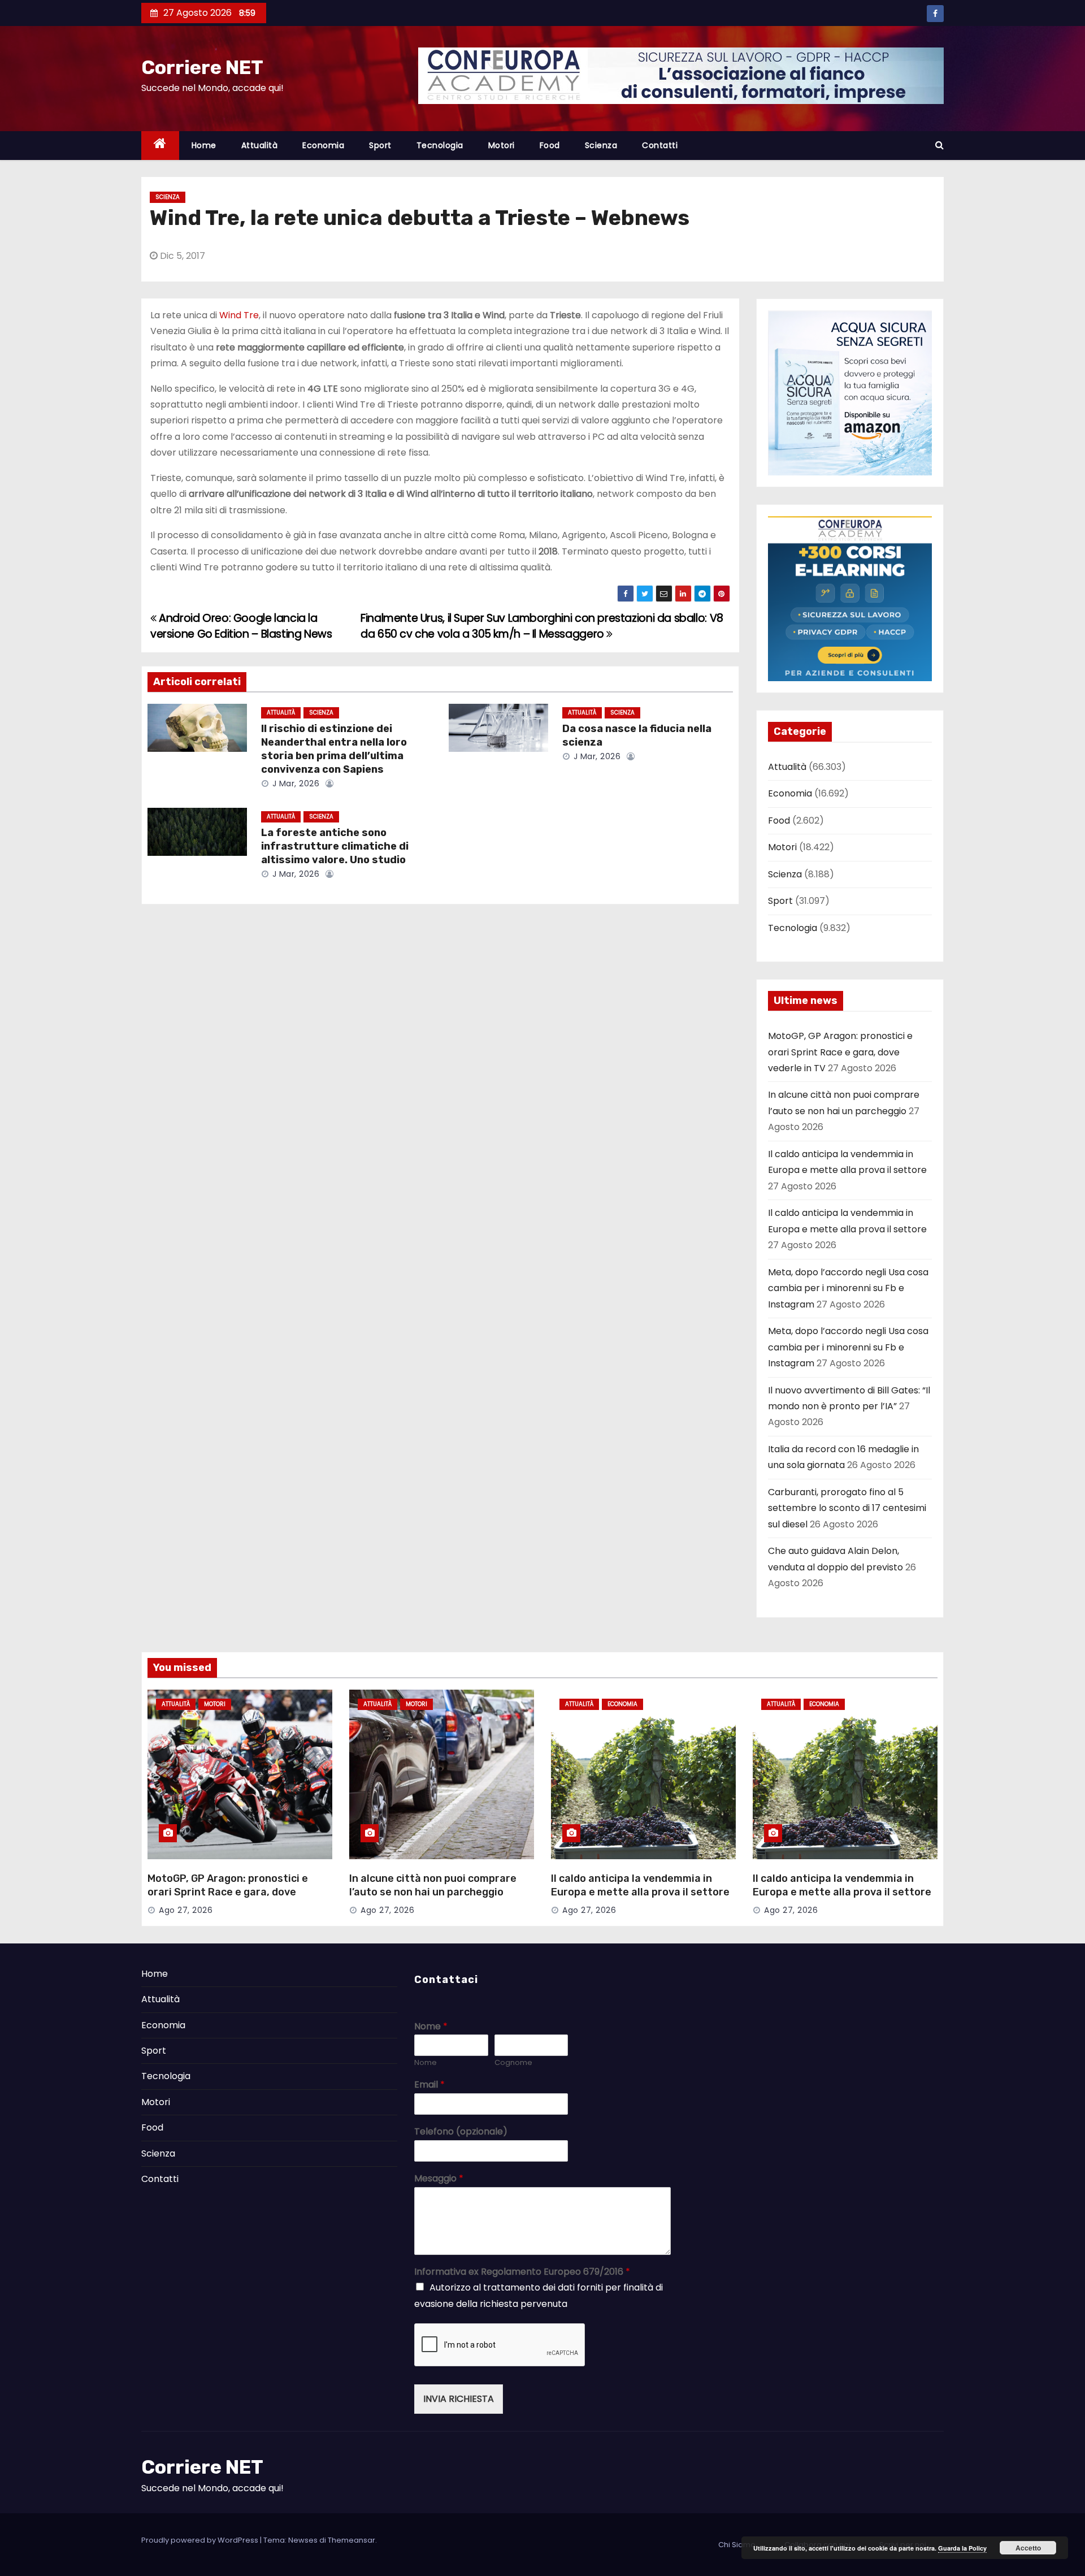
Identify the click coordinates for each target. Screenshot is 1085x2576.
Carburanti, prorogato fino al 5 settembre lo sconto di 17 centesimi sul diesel (847, 1508)
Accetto (1028, 2548)
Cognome (513, 2063)
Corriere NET (202, 68)
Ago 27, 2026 (186, 1910)
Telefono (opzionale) (461, 2132)
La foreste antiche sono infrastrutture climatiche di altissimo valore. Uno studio (335, 846)
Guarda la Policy (962, 2548)
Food (550, 145)
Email (429, 2085)
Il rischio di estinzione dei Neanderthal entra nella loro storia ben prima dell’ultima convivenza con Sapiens (334, 749)
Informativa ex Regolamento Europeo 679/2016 (522, 2272)
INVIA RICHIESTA (459, 2399)
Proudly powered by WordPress (201, 2540)
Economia (323, 145)
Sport (380, 145)
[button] (939, 145)
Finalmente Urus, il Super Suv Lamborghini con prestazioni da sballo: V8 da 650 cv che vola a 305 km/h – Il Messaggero (542, 626)
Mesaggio (439, 2179)
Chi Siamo (737, 2545)
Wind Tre (239, 315)
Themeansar (351, 2540)
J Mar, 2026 (294, 783)
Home (204, 145)
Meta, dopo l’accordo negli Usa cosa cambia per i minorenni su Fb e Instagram (848, 1288)
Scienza (601, 145)
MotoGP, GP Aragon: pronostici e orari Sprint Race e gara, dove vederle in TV (840, 1052)
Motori (502, 145)
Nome (431, 2027)
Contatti (660, 145)
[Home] (160, 146)
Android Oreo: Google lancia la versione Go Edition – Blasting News (241, 626)
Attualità (260, 145)
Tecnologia (440, 145)
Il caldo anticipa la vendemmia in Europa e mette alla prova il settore (640, 1885)
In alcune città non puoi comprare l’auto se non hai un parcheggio (433, 1885)
